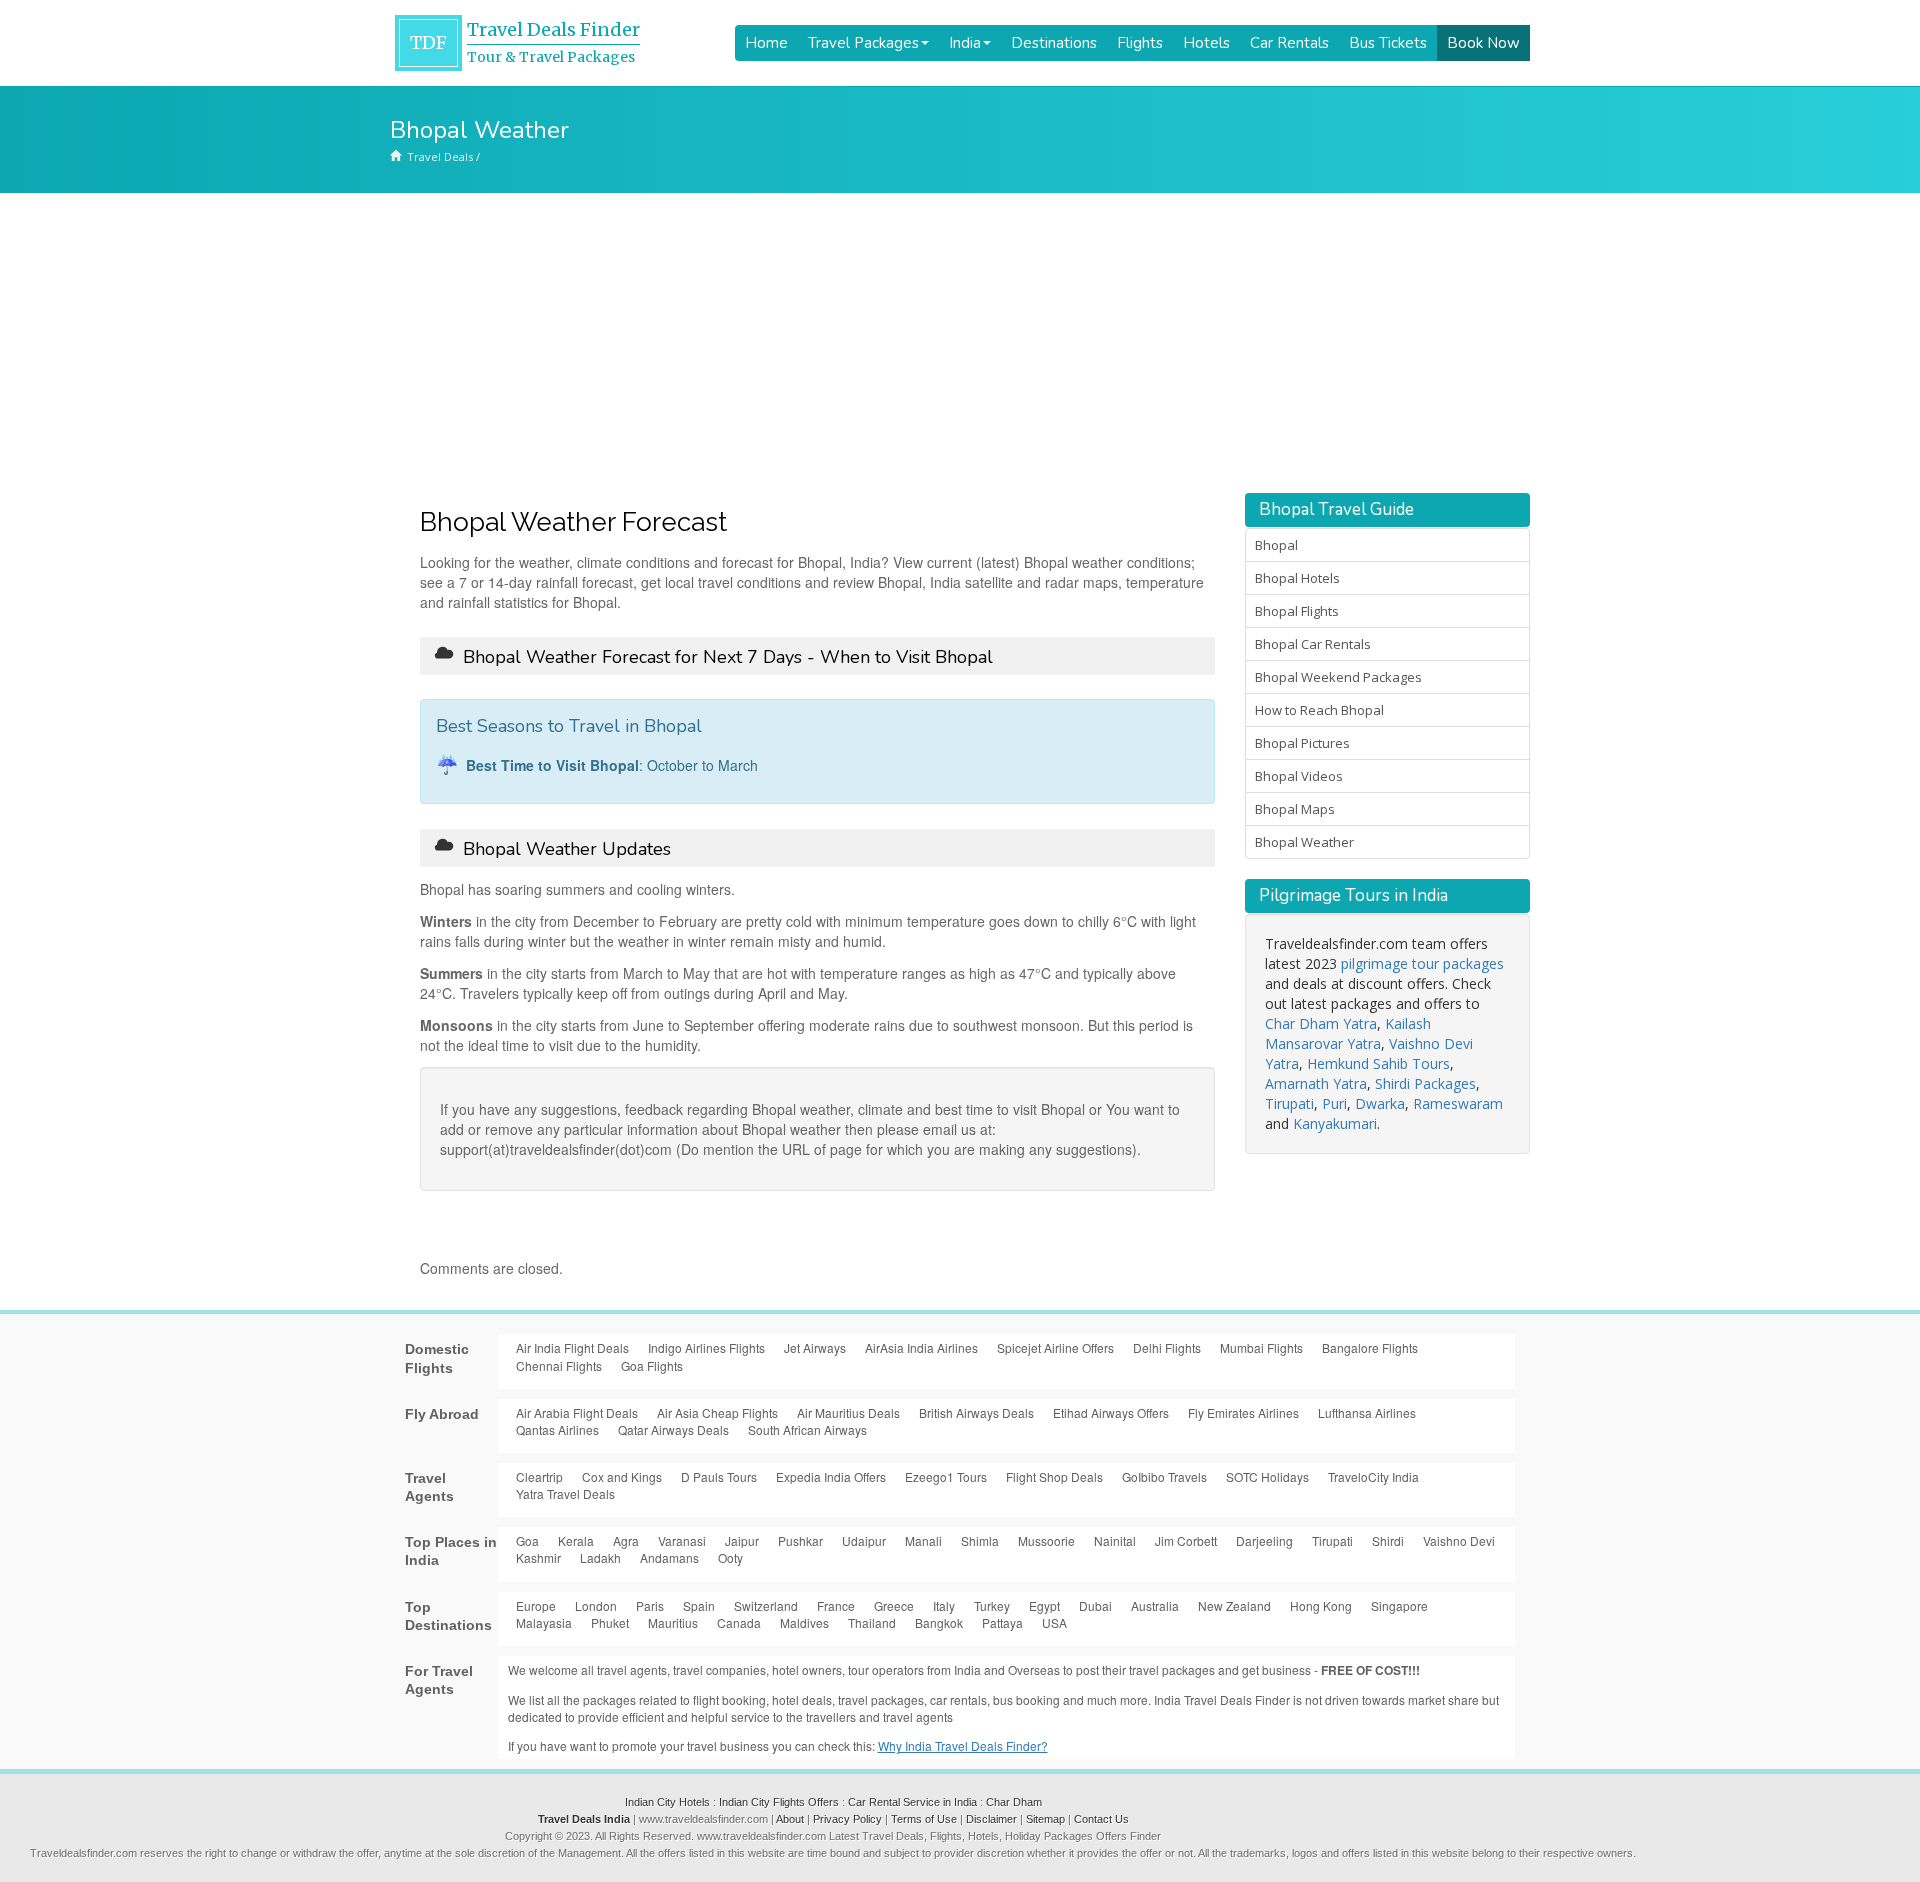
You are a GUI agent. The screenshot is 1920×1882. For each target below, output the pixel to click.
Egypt (1044, 1605)
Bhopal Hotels (1297, 578)
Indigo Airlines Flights (706, 1347)
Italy (944, 1605)
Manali (923, 1540)
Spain (699, 1605)
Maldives (804, 1622)
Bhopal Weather (1304, 842)
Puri (1334, 1103)
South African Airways (807, 1429)
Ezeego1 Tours (946, 1476)
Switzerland (766, 1605)
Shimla (980, 1540)
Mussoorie (1046, 1540)
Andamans (669, 1557)
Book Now (1483, 43)
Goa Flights (652, 1365)
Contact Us (1101, 1819)
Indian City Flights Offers (779, 1802)
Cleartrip (539, 1476)
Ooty (730, 1557)
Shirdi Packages (1425, 1083)
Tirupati (1289, 1103)
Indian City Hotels (667, 1802)
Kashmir (538, 1557)
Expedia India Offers (831, 1476)
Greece (894, 1605)
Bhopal (1276, 545)
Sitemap (1045, 1819)
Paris (650, 1605)
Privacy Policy (847, 1819)
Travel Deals (440, 156)
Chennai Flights (559, 1365)
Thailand (872, 1622)
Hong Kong (1321, 1605)
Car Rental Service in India (912, 1802)
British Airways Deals (976, 1412)
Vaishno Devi (1459, 1540)
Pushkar (800, 1540)
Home (766, 43)
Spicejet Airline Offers (1055, 1347)
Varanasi (682, 1540)
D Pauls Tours (719, 1476)
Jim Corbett (1186, 1540)
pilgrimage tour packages (1422, 963)
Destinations (1054, 43)
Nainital (1115, 1540)
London (596, 1605)
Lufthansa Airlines (1367, 1412)
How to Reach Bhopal (1319, 710)
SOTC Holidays (1267, 1476)
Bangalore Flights (1370, 1347)
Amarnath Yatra (1316, 1083)
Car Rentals (1289, 43)
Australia (1155, 1605)
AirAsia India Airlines (921, 1347)
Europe (536, 1605)
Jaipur (742, 1540)
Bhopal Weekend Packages (1338, 677)
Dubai (1095, 1605)
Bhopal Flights (1297, 611)
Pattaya (1002, 1622)
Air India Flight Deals (572, 1347)
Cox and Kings (622, 1476)
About (790, 1819)
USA (1054, 1622)
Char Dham (1014, 1802)
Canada (739, 1622)
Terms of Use (924, 1819)
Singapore (1399, 1605)
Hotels (1206, 43)
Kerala (576, 1540)
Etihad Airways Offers (1111, 1412)
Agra (626, 1540)
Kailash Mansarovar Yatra (1348, 1033)
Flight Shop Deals (1054, 1476)
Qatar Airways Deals (673, 1429)
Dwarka (1380, 1103)
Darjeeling (1264, 1540)
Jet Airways (815, 1347)
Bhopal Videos (1299, 776)
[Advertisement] (960, 343)
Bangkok (939, 1622)
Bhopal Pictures (1302, 743)
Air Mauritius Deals (848, 1412)
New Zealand (1234, 1605)
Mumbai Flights (1261, 1347)
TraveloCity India (1373, 1476)
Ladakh (600, 1557)
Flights (1140, 43)
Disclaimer (991, 1819)
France (836, 1605)
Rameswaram (1458, 1103)
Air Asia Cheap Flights (717, 1412)
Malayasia (544, 1622)
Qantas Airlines (557, 1429)
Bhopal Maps (1295, 809)
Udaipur (864, 1540)
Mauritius (673, 1622)
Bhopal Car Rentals (1313, 644)
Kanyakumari (1335, 1123)
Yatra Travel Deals (565, 1493)
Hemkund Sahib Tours (1378, 1063)
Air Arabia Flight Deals (577, 1412)
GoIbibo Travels (1164, 1476)
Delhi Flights (1167, 1347)
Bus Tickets (1388, 43)
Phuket (610, 1622)
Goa (527, 1540)
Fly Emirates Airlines (1243, 1412)
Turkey (992, 1605)
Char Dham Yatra (1321, 1023)
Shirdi (1388, 1540)
